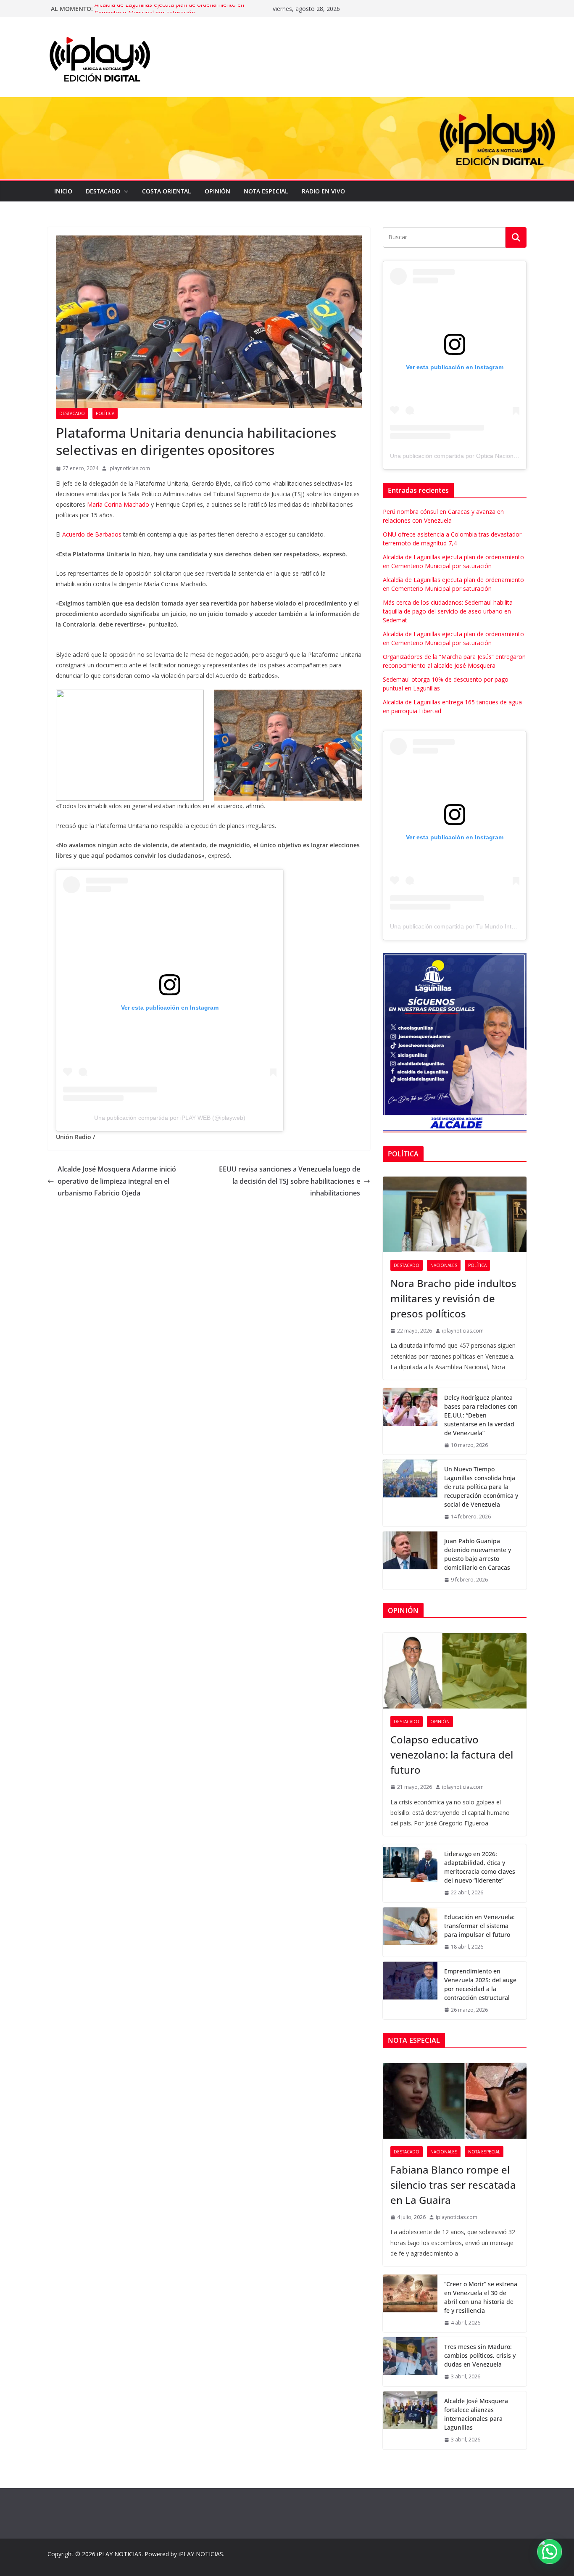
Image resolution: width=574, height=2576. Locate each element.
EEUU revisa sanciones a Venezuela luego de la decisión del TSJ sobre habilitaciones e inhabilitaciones (290, 1181)
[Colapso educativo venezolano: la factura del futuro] (455, 1671)
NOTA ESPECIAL (266, 191)
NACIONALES (444, 1265)
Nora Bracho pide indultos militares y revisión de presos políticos (453, 1298)
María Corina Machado (118, 504)
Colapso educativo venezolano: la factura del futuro (452, 1755)
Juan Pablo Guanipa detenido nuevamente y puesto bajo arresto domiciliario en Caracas (478, 1554)
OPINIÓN (217, 191)
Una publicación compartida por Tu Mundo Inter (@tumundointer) (477, 926)
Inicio (63, 191)
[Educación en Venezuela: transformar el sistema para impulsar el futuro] (410, 1932)
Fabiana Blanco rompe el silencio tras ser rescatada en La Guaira (453, 2185)
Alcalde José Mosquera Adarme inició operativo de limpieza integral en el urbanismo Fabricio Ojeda (117, 1181)
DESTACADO (103, 191)
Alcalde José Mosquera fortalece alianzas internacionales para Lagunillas (476, 2414)
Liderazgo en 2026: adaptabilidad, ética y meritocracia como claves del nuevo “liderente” (480, 1867)
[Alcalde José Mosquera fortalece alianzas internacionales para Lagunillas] (410, 2420)
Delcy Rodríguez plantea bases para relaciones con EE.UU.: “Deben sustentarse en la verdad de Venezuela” (481, 1415)
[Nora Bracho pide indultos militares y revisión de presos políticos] (455, 1214)
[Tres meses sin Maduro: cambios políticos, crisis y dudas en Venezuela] (410, 2362)
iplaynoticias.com (129, 468)
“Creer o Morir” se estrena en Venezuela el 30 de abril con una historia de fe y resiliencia (481, 2297)
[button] (124, 191)
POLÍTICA (105, 413)
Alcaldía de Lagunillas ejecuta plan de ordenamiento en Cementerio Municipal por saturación (169, 13)
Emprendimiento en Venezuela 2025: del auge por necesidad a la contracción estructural (480, 1984)
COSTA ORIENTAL (167, 191)
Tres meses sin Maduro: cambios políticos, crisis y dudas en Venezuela (480, 2355)
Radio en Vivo (323, 191)
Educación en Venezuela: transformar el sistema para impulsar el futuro (479, 1926)
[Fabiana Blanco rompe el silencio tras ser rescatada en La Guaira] (455, 2101)
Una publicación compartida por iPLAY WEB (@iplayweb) (170, 1118)
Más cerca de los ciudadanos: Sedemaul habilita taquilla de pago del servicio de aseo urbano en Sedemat (448, 611)
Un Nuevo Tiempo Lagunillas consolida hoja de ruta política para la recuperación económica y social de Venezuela (481, 1487)
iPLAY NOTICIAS (119, 2554)
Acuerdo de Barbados (92, 534)
